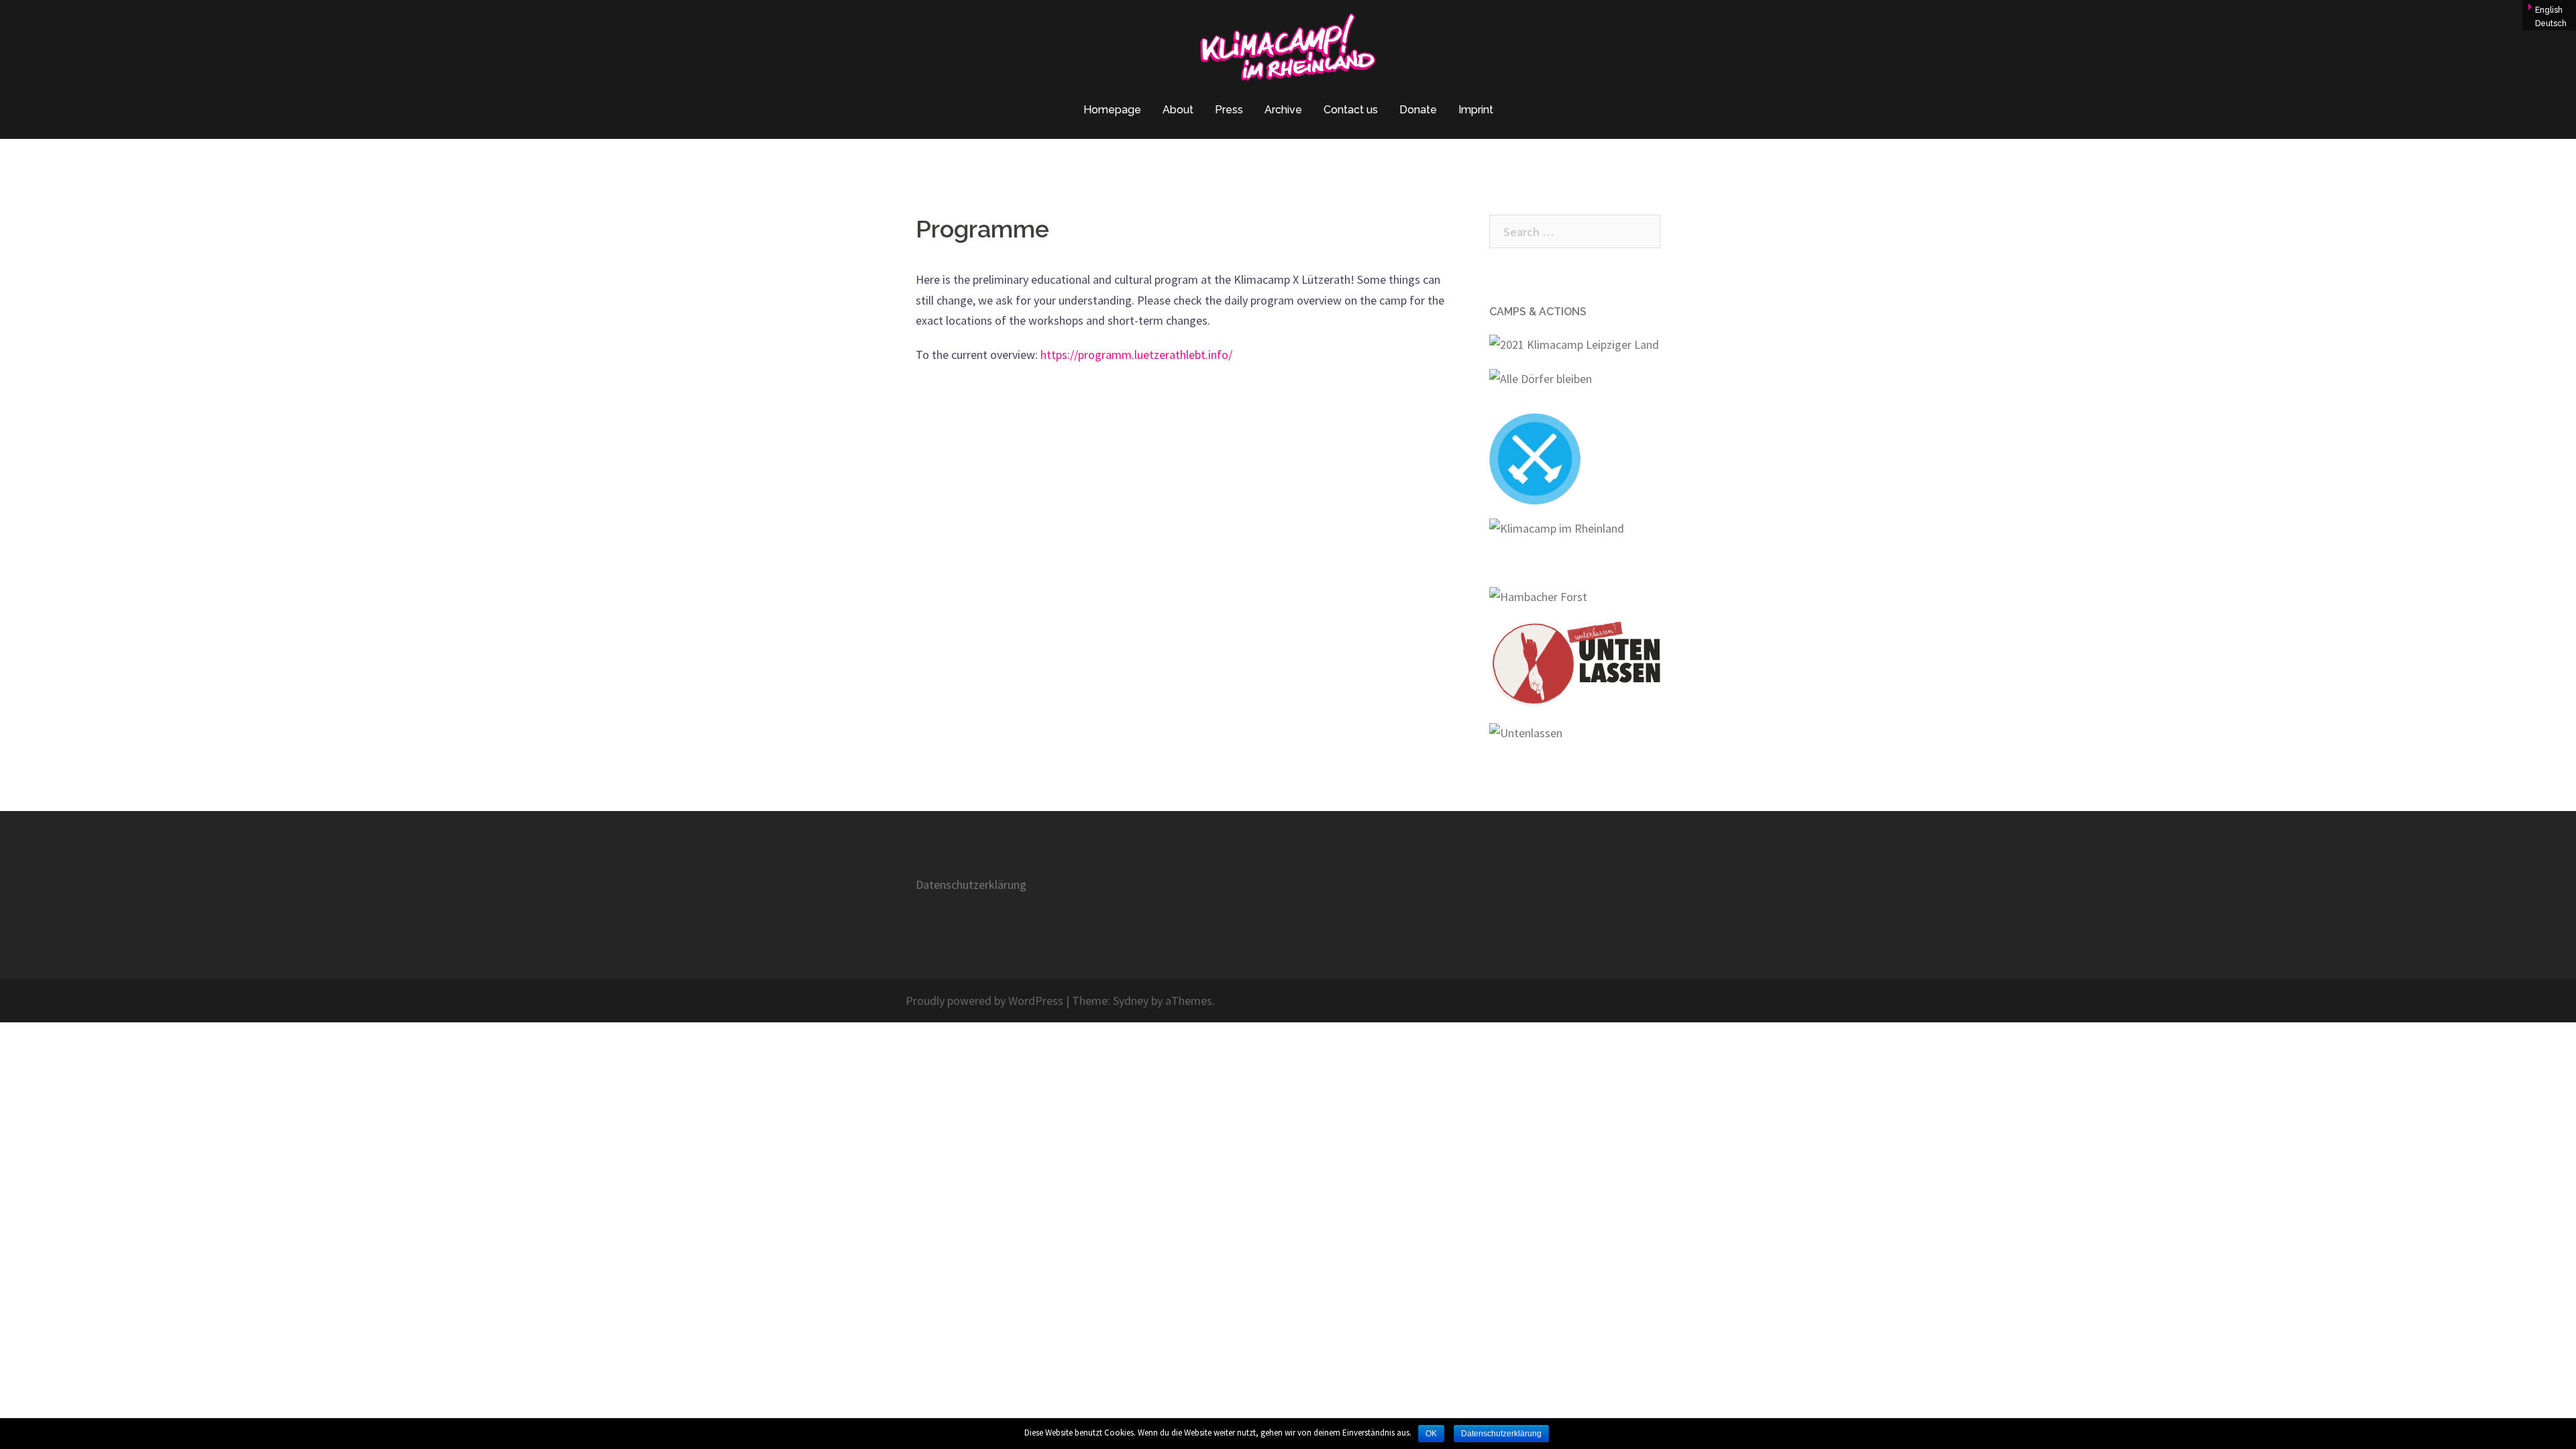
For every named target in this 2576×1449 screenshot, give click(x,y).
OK (1431, 1434)
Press (1229, 110)
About (1178, 110)
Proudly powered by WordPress (984, 1001)
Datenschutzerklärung (971, 884)
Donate (1418, 110)
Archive (1283, 110)
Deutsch (2551, 23)
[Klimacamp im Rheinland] (1288, 51)
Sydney (1131, 1001)
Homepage (1112, 110)
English (2549, 10)
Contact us (1351, 110)
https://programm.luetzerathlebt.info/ (1136, 355)
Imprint (1476, 110)
